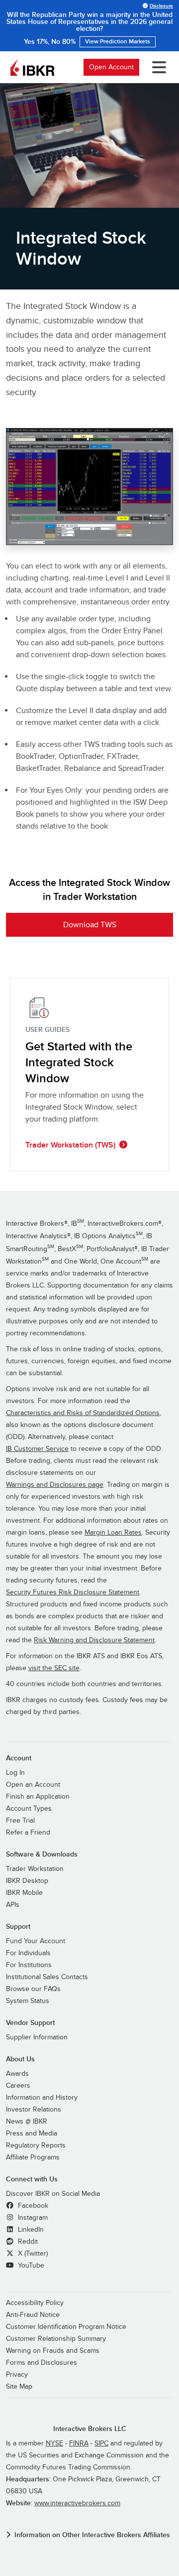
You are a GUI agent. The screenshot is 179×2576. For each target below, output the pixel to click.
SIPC (101, 2443)
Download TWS (90, 925)
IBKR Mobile (24, 1893)
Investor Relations (34, 2110)
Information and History (42, 2098)
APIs (13, 1905)
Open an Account (33, 1785)
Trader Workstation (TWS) (70, 1145)
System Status (28, 2001)
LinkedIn (30, 2230)
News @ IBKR (27, 2122)
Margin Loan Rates (113, 1533)
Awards (17, 2074)
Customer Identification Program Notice (66, 2327)
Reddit (27, 2242)
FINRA (79, 2443)
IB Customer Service (37, 1449)
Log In (15, 1773)
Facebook (32, 2206)
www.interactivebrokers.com (77, 2503)
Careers (18, 2086)
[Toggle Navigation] (157, 67)
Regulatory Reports (36, 2146)
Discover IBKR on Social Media (53, 2194)
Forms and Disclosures (42, 2363)
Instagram (32, 2218)
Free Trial (20, 1821)
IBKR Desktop (27, 1881)
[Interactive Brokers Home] (32, 67)
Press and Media (32, 2134)
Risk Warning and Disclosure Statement (94, 1640)
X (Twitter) (32, 2254)
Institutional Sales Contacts (47, 1977)
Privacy (17, 2375)
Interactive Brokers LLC (90, 2429)
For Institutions (29, 1965)
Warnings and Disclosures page (55, 1485)
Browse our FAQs (33, 1989)
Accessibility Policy (35, 2303)
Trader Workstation (35, 1869)
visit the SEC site (54, 1668)
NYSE (54, 2443)
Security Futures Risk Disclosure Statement (73, 1592)
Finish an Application (38, 1797)
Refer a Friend (28, 1833)
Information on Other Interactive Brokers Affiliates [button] (92, 2535)
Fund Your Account (36, 1941)
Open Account (111, 67)
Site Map (19, 2387)
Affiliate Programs (33, 2157)
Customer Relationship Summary (56, 2339)
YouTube (30, 2266)
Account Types (29, 1809)
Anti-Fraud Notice (33, 2315)
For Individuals (28, 1953)
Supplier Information (37, 2037)
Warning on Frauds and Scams (53, 2351)
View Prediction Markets (118, 42)
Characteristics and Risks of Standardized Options (83, 1413)
